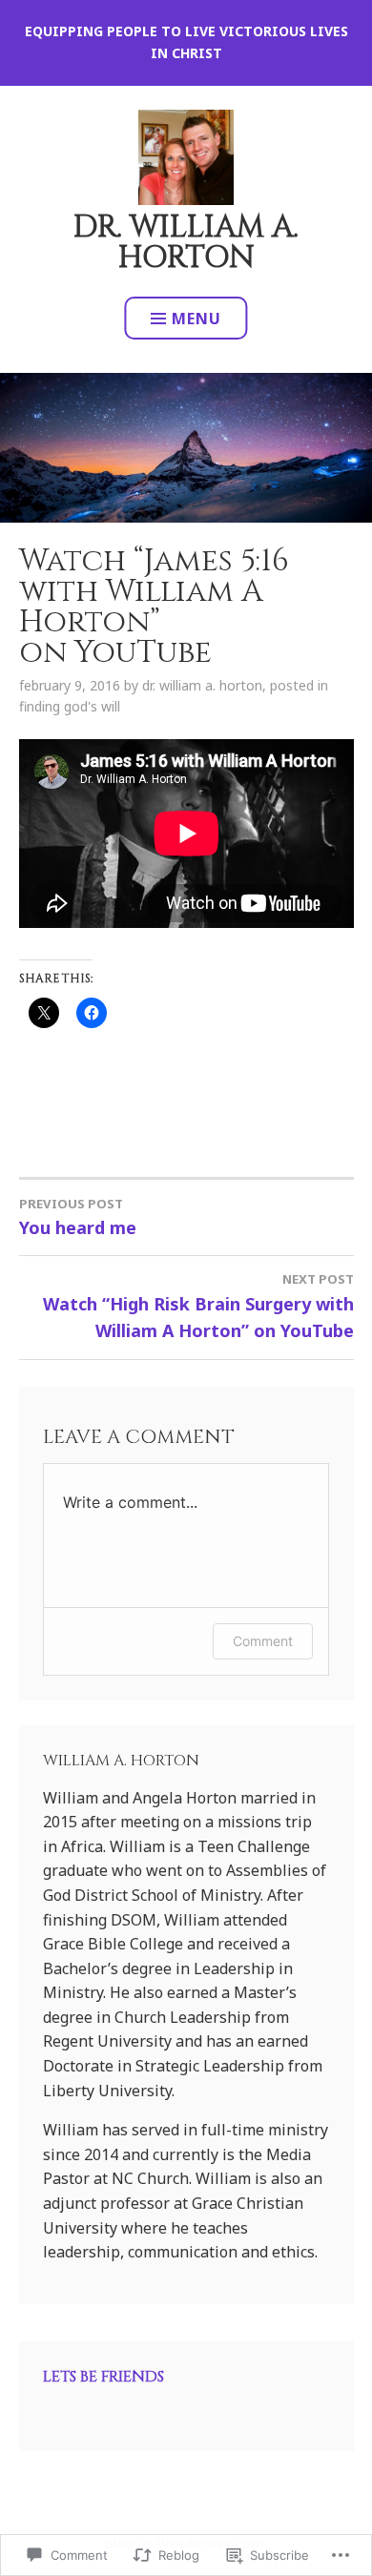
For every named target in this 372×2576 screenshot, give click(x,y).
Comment (263, 1641)
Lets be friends (103, 2377)
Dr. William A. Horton (186, 243)
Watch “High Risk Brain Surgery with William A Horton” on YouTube (198, 1306)
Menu (196, 319)
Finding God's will (70, 706)
